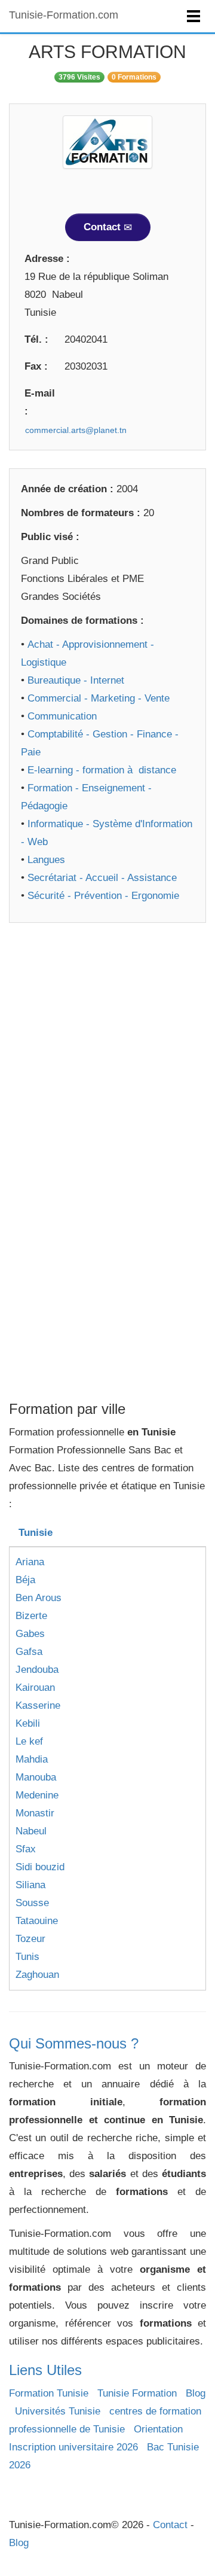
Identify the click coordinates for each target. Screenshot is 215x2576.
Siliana (30, 1885)
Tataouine (37, 1921)
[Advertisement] (107, 1048)
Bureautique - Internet (76, 680)
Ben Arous (39, 1598)
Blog (196, 2393)
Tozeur (30, 1939)
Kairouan (35, 1688)
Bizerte (31, 1616)
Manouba (36, 1777)
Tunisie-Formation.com (64, 15)
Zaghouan (37, 1975)
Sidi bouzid (40, 1867)
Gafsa (29, 1652)
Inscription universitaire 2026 (73, 2447)
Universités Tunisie (58, 2411)
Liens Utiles (45, 2370)
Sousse (32, 1903)
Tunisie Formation (137, 2393)
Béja (25, 1580)
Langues (46, 860)
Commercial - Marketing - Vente (99, 698)
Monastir (35, 1813)
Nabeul (31, 1831)
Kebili (28, 1723)
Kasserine (38, 1705)
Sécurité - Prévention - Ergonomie (103, 896)
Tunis (27, 1957)
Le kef (29, 1741)
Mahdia (32, 1759)
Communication (62, 716)
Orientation (158, 2429)
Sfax (26, 1849)
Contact (104, 227)
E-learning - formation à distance (102, 770)
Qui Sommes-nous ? (74, 2043)
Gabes (30, 1634)
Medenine (37, 1795)
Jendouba (37, 1670)
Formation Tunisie (49, 2393)
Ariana (30, 1562)
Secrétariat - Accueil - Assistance (102, 878)
